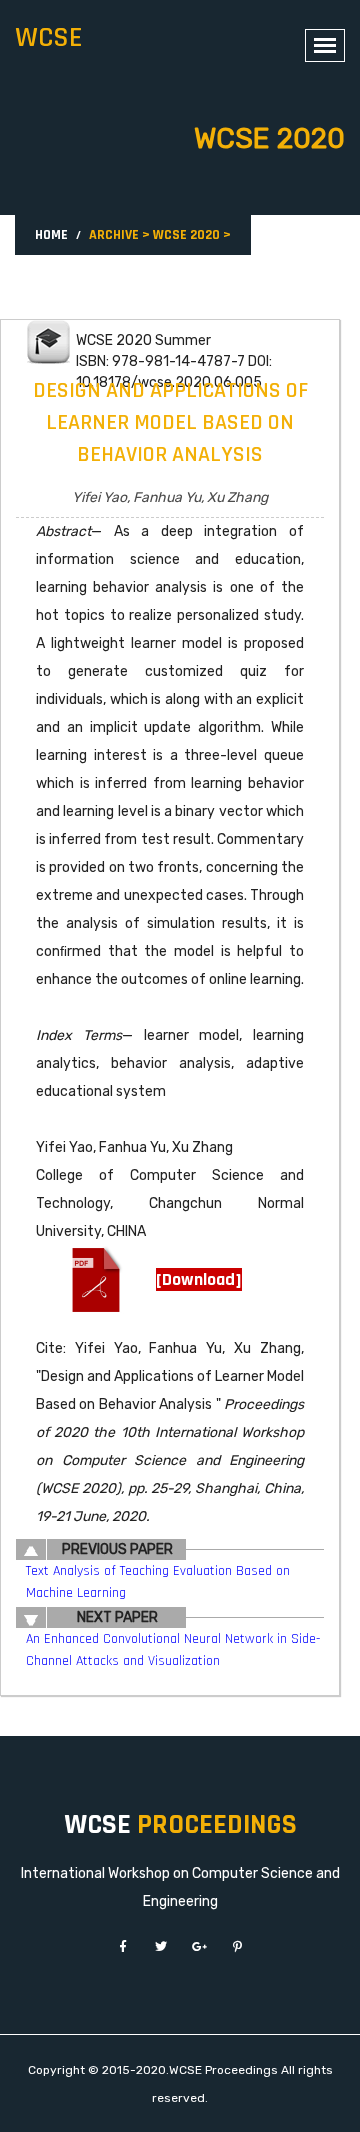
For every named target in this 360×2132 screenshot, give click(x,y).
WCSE (49, 38)
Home (51, 235)
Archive (114, 235)
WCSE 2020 (186, 235)
